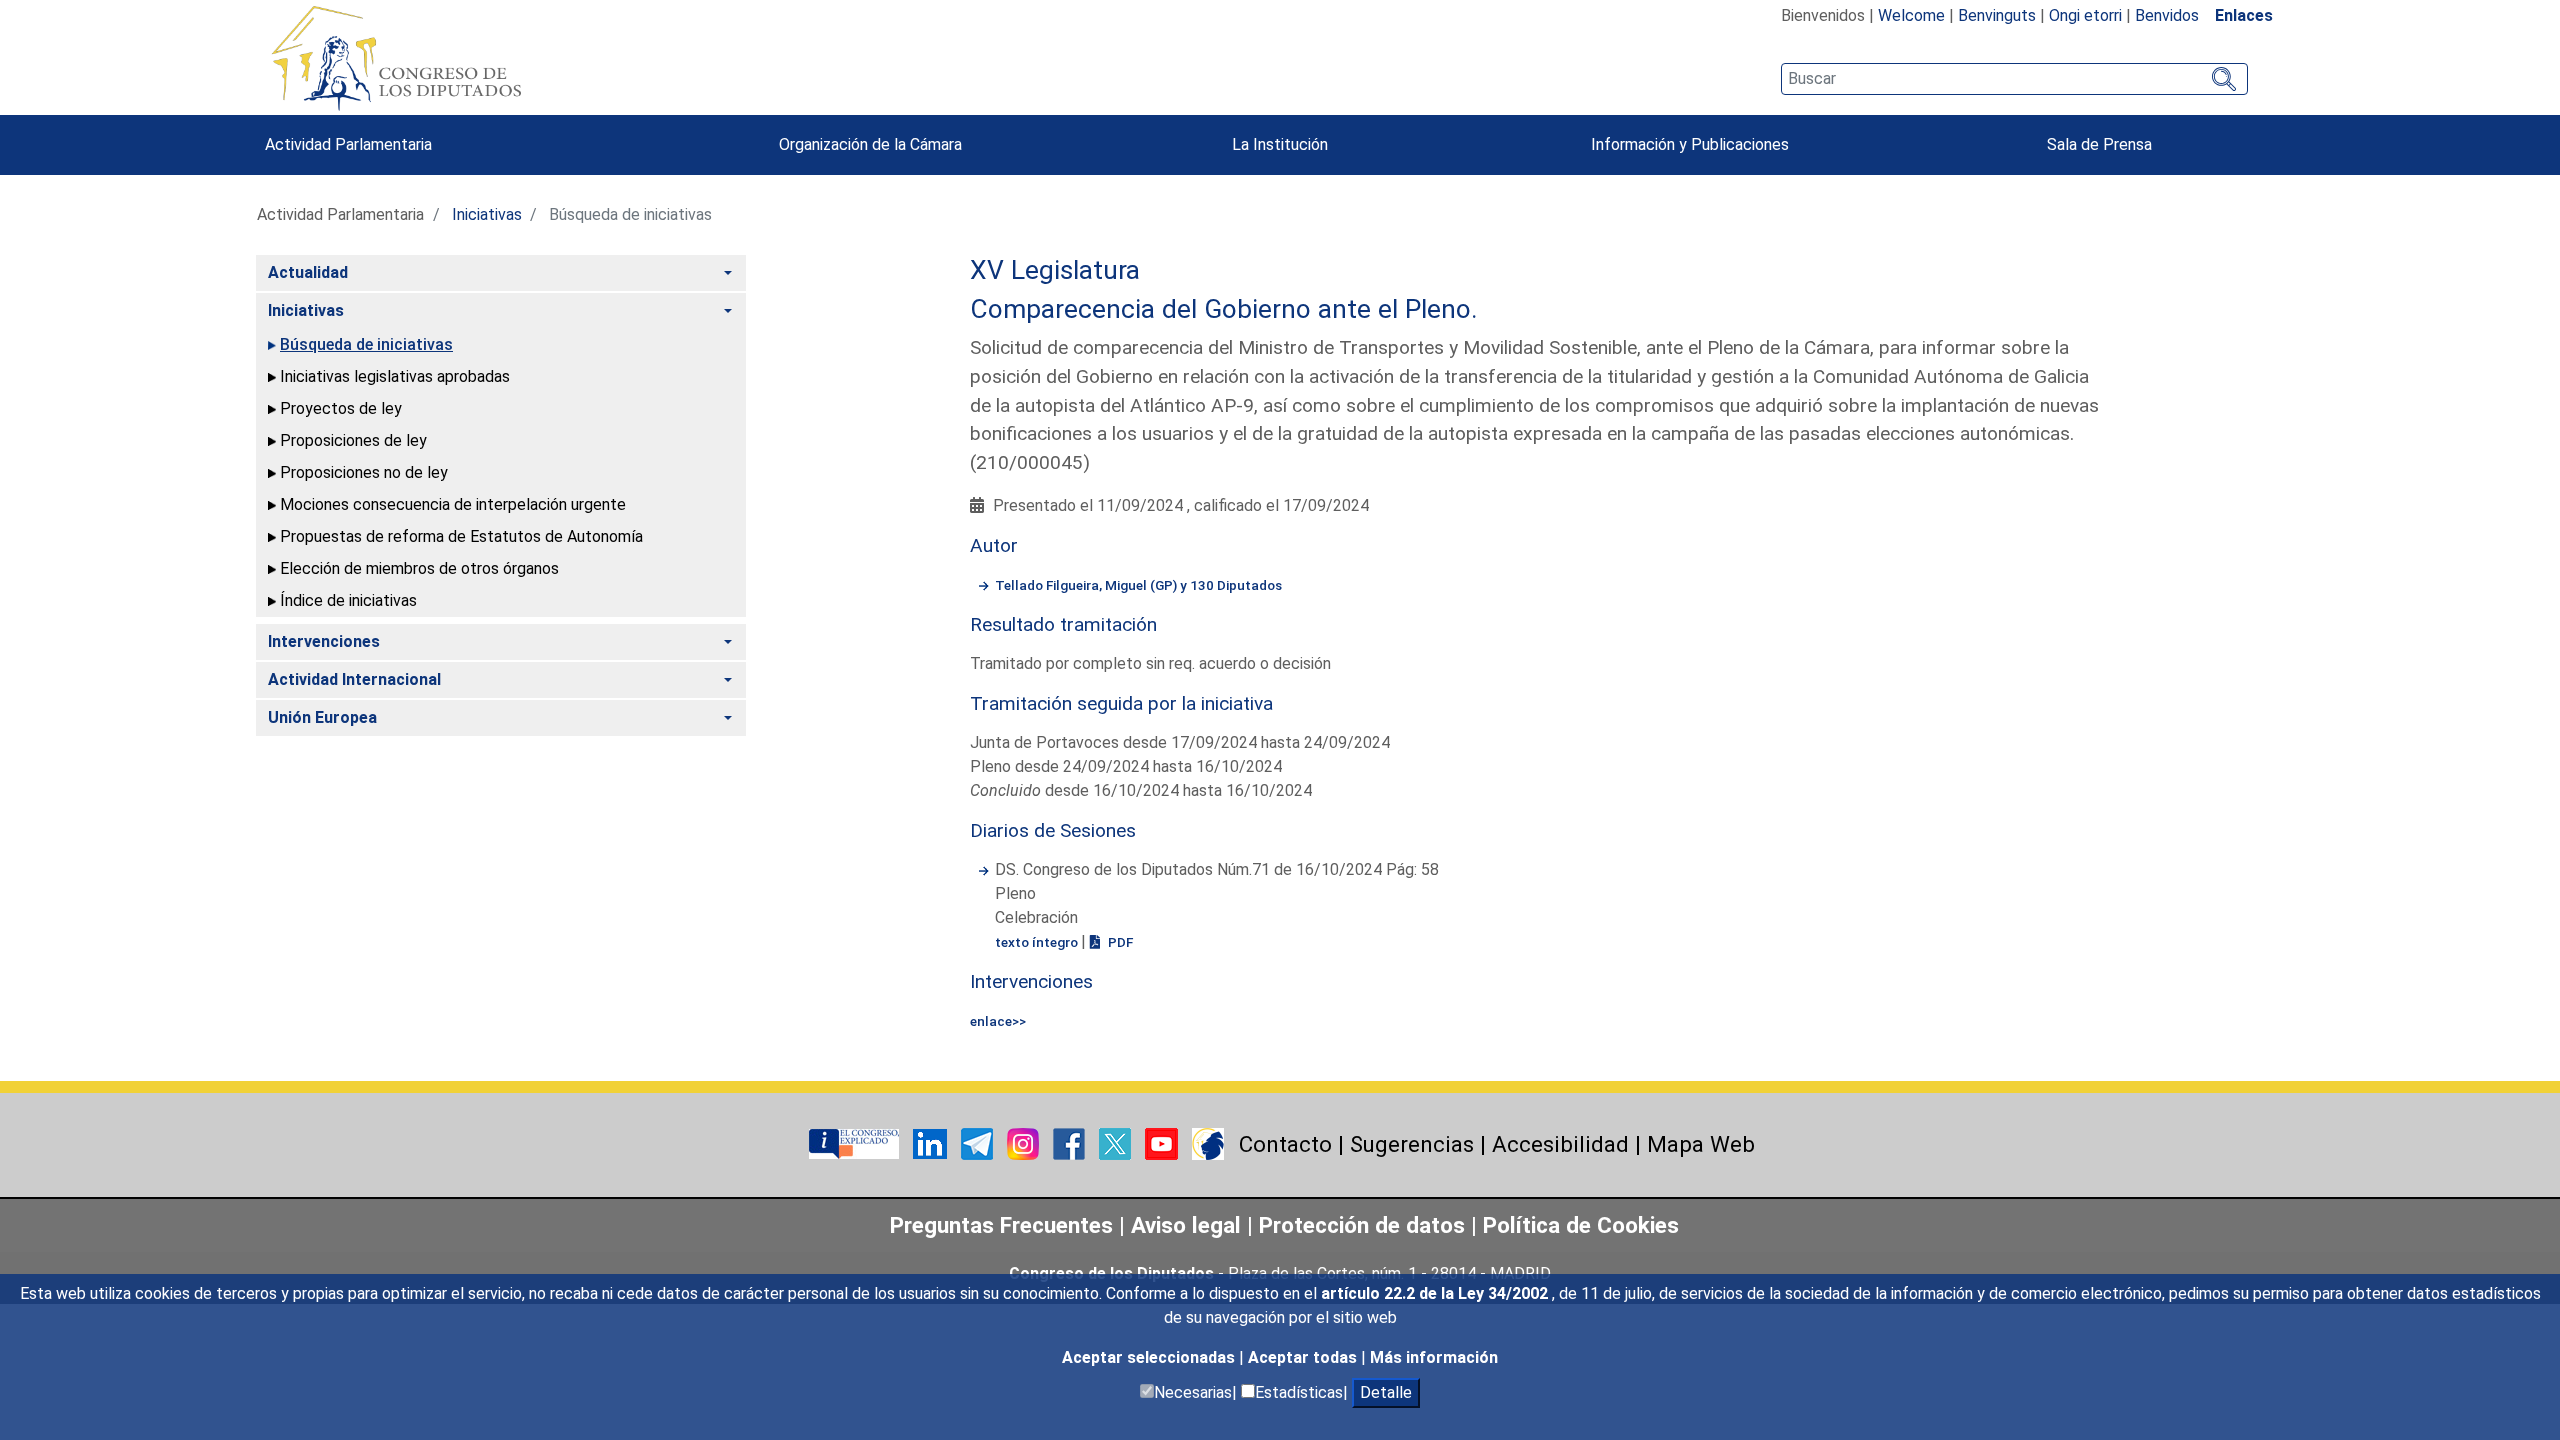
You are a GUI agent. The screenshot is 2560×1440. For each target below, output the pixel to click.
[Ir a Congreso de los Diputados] (396, 58)
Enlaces (2244, 15)
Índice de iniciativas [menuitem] (348, 600)
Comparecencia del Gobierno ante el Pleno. (1224, 309)
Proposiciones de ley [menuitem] (353, 440)
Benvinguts (1997, 15)
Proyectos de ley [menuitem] (341, 408)
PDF (1119, 942)
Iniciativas (487, 214)
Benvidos (2167, 15)
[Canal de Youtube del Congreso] (1163, 1142)
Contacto (1285, 1144)
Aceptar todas (1304, 1357)
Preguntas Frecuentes (1001, 1225)
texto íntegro (1038, 942)
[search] (2014, 79)
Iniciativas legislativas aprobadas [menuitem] (395, 376)
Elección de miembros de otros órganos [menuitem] (419, 568)
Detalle (1386, 1392)
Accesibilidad (1560, 1144)
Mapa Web (1701, 1144)
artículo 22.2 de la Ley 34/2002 (1436, 1293)
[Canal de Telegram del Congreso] (979, 1142)
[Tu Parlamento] (856, 1142)
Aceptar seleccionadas (1150, 1357)
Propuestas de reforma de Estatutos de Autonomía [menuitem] (461, 536)
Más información (1434, 1357)
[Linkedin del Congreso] (932, 1142)
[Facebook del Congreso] (1071, 1142)
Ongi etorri (2085, 15)
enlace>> (998, 1021)
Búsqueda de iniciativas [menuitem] (366, 344)
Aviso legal (1189, 1225)
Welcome (1911, 15)
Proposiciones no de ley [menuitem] (364, 472)
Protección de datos (1362, 1225)
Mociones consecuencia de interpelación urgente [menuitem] (453, 504)
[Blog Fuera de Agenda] (1208, 1142)
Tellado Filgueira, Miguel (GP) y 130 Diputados (1138, 585)
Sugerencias (1412, 1144)
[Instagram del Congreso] (1025, 1142)
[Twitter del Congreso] (1117, 1142)
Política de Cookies (1581, 1225)
